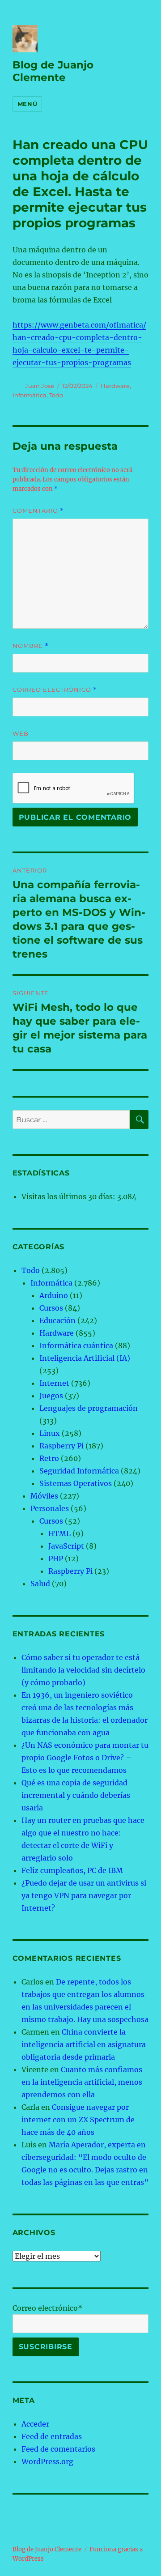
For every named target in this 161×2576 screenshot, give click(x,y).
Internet (54, 1383)
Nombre (31, 646)
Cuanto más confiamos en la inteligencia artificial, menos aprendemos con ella (82, 2082)
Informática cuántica (76, 1345)
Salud (40, 1584)
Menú (27, 104)
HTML (59, 1533)
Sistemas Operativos (76, 1483)
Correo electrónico (55, 690)
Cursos (51, 1308)
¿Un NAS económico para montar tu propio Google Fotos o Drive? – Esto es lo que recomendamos (85, 1758)
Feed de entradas (52, 2436)
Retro (49, 1458)
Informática (30, 395)
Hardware (115, 386)
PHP (56, 1558)
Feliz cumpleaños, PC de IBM (72, 1870)
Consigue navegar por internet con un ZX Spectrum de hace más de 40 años (78, 2120)
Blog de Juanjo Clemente (53, 71)
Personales (50, 1508)
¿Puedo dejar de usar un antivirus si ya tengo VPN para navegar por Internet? (84, 1895)
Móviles (44, 1496)
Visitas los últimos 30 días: (69, 1196)
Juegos (51, 1396)
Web (21, 733)
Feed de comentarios (58, 2449)
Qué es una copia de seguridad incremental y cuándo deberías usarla (76, 1795)
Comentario (38, 511)
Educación (57, 1320)
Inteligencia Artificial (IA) (85, 1358)
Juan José (40, 386)
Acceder (35, 2424)
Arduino (54, 1295)
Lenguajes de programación (89, 1408)
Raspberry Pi (61, 1446)
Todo (56, 395)
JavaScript (66, 1546)
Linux (50, 1433)
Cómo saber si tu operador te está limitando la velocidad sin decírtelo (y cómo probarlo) (83, 1670)
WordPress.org (47, 2461)
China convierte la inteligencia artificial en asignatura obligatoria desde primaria (84, 2044)
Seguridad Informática (79, 1471)
